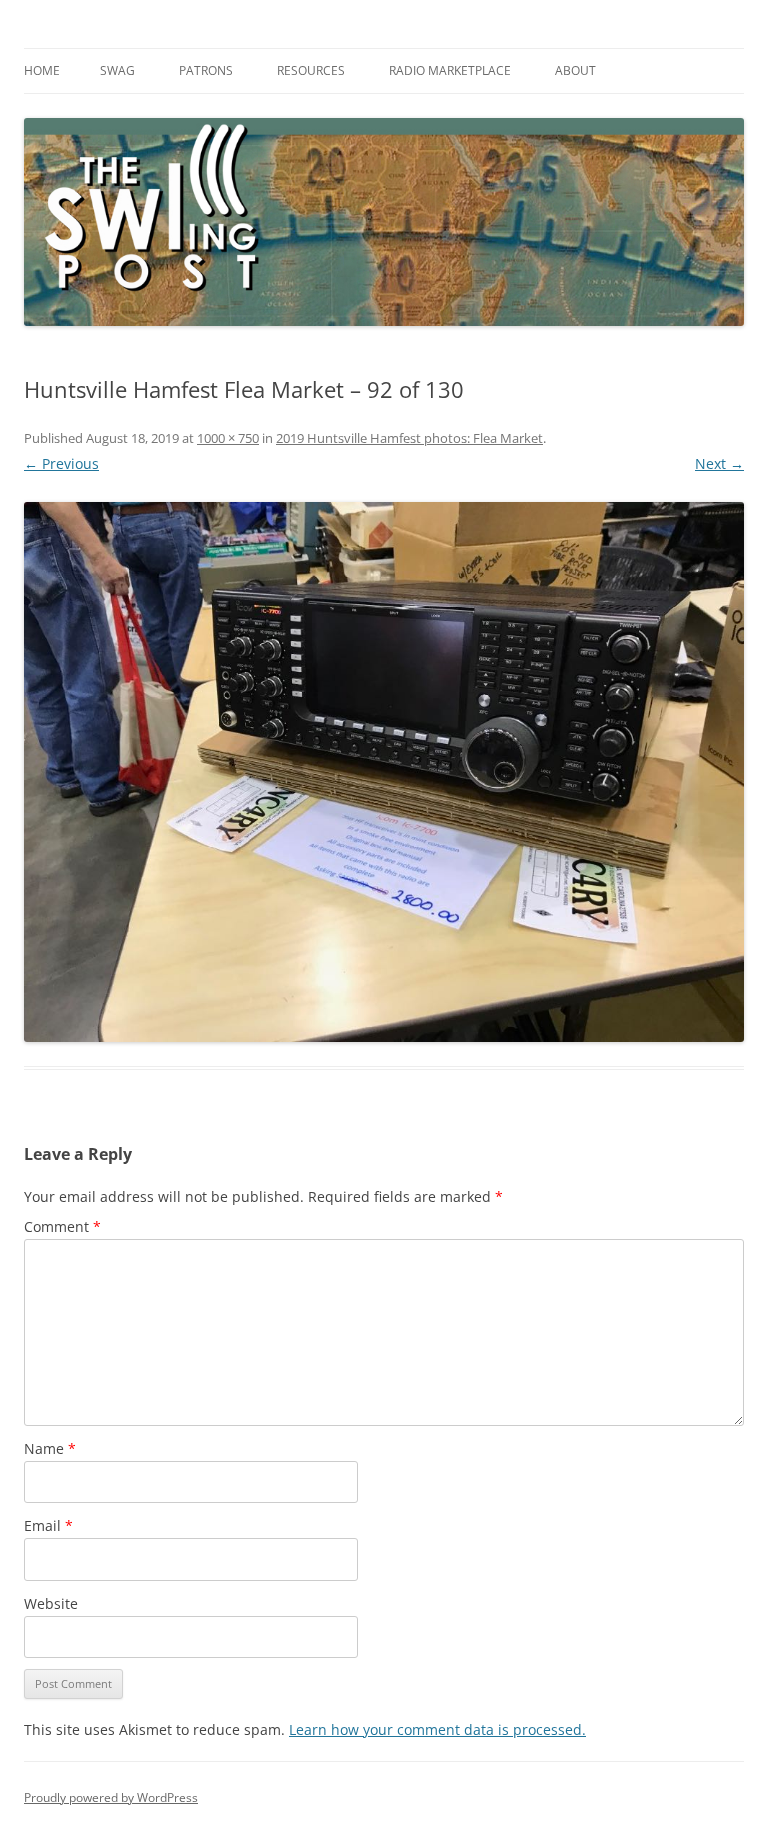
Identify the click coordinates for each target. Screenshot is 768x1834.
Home (42, 70)
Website (51, 1603)
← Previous (61, 463)
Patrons (206, 70)
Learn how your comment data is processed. (437, 1729)
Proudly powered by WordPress (111, 1797)
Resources (311, 70)
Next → (719, 463)
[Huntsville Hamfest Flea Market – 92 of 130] (384, 772)
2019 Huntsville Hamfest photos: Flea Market (409, 438)
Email (48, 1525)
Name (50, 1448)
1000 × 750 (228, 438)
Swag (117, 70)
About (575, 70)
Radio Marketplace (450, 70)
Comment (62, 1226)
